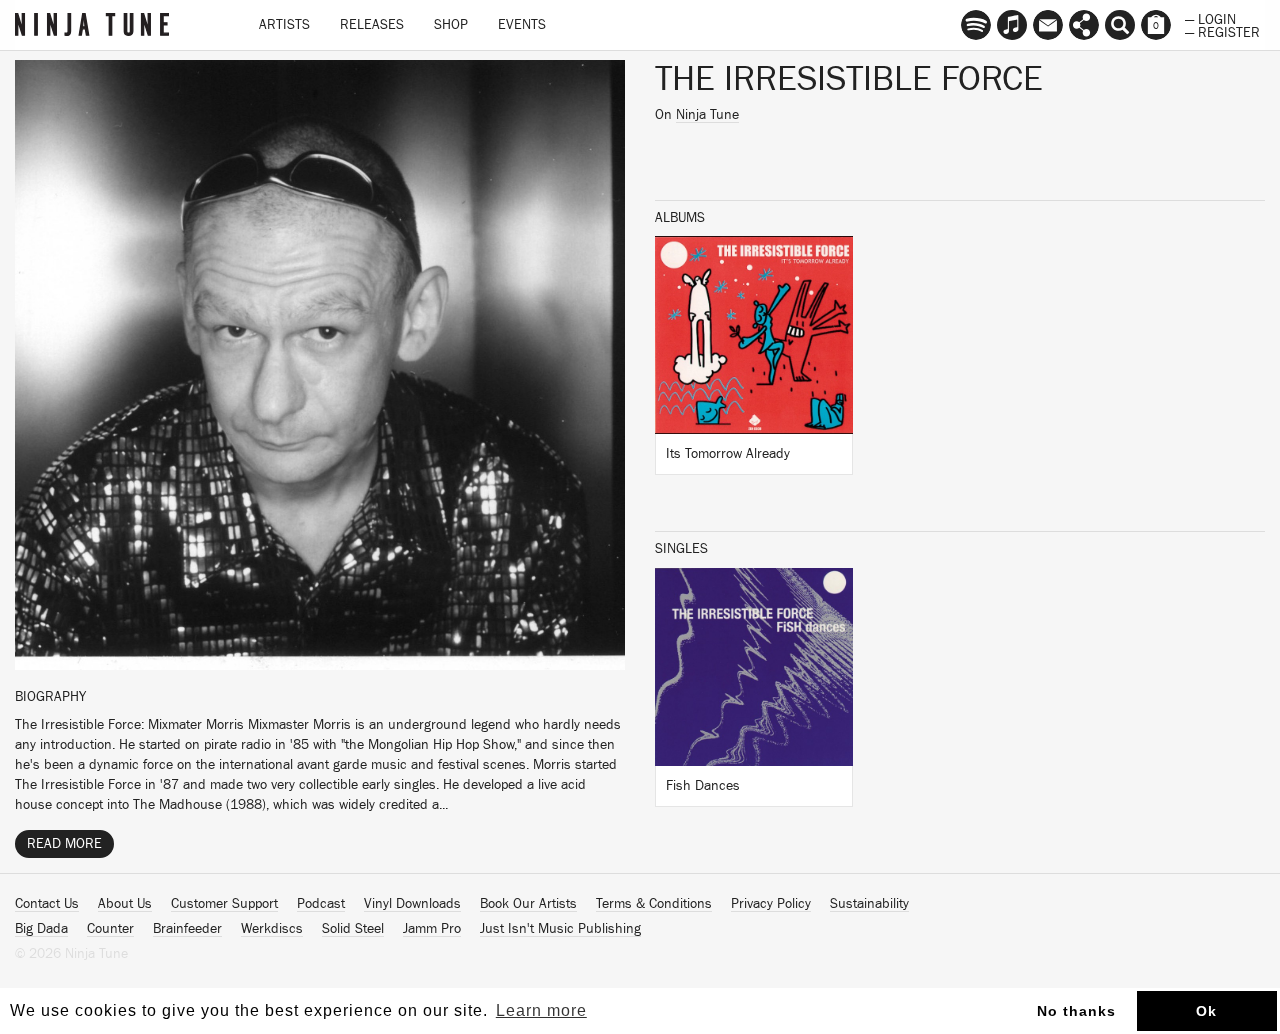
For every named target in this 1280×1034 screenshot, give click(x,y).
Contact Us (47, 904)
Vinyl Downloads (412, 904)
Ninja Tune (707, 115)
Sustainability (869, 904)
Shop (451, 25)
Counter (110, 929)
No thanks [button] (1076, 1011)
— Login (1210, 18)
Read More (64, 844)
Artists (284, 25)
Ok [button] (1206, 1011)
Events (522, 25)
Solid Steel (353, 929)
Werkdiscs (272, 929)
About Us (125, 904)
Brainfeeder (187, 929)
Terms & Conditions (654, 904)
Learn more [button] (541, 1010)
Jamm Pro (432, 929)
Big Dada (41, 929)
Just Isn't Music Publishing (560, 929)
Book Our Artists (528, 904)
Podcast (321, 904)
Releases (372, 25)
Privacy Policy (771, 904)
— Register (1222, 31)
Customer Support (224, 904)
